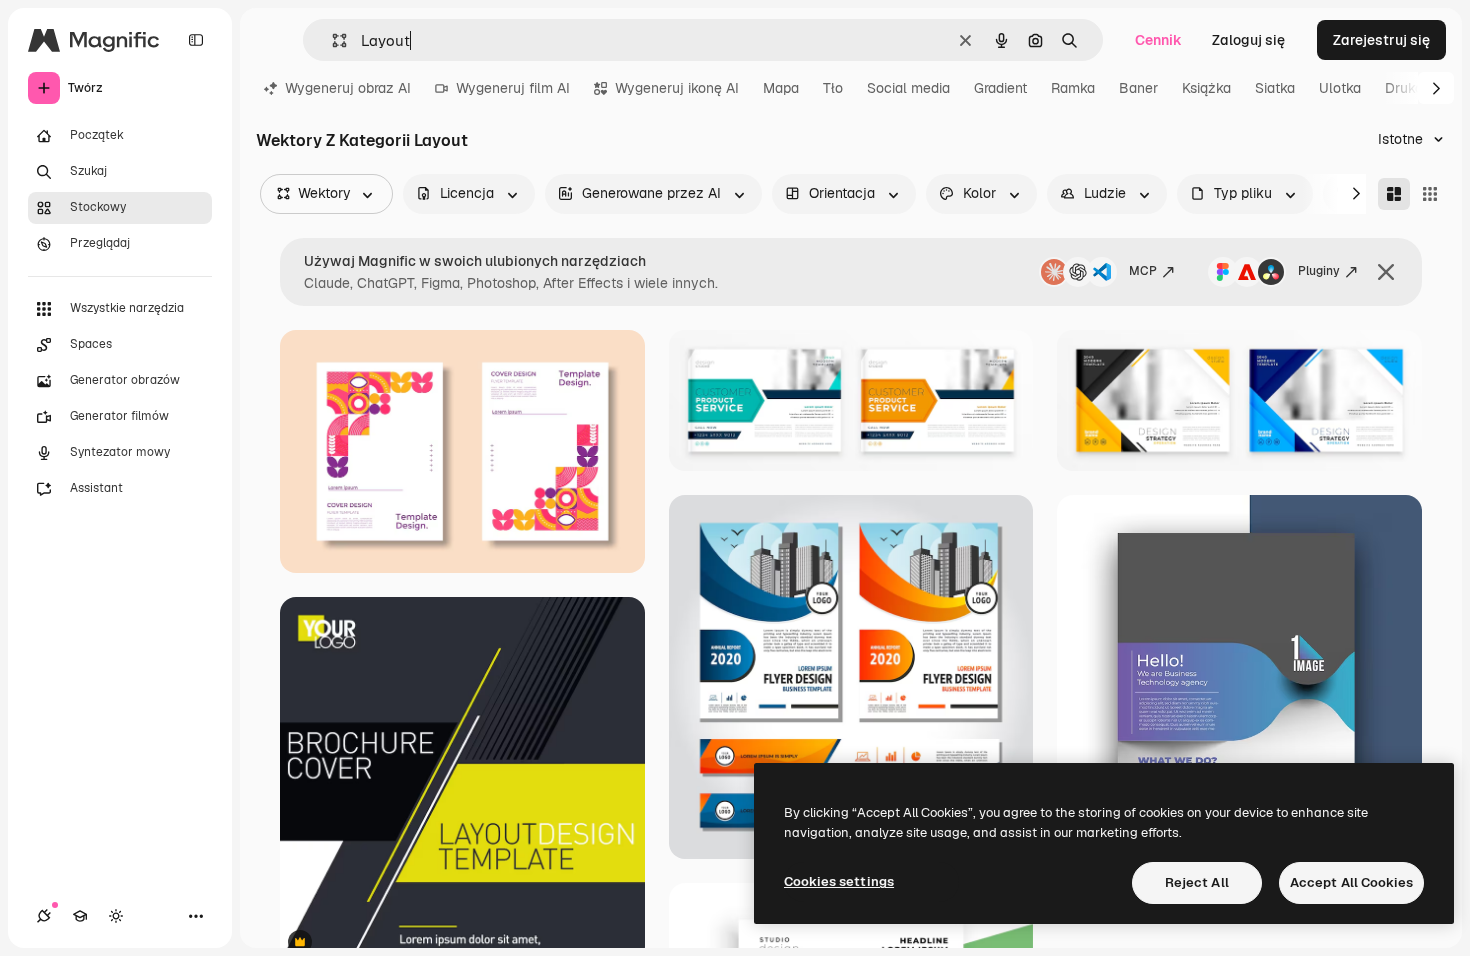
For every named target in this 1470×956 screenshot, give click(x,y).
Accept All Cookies (1351, 882)
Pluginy (1319, 271)
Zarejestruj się (1381, 40)
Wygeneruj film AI (513, 88)
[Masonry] (1394, 194)
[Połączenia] (44, 916)
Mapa (781, 88)
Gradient (1000, 88)
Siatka (1275, 88)
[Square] (1430, 194)
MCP (1143, 271)
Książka (1206, 88)
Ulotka (1340, 88)
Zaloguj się (1248, 40)
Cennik (1158, 40)
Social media (908, 88)
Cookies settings (839, 881)
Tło (833, 88)
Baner (1138, 88)
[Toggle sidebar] (196, 40)
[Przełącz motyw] (116, 916)
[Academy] (80, 916)
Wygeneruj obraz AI (348, 88)
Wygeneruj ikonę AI (677, 88)
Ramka (1073, 88)
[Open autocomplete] (331, 40)
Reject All (1197, 882)
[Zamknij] (1386, 272)
